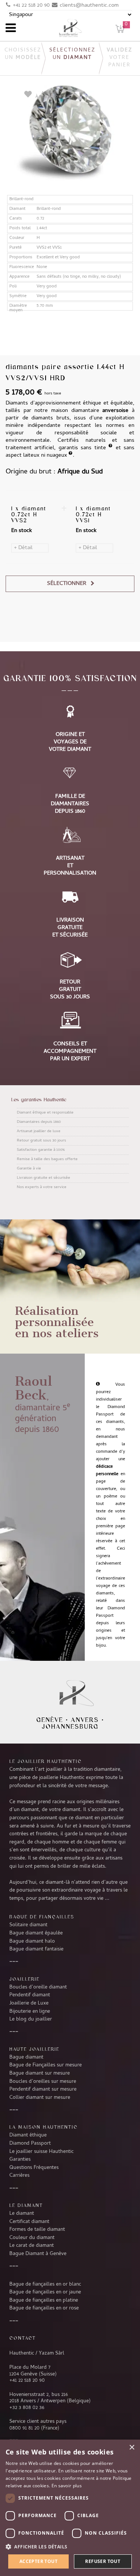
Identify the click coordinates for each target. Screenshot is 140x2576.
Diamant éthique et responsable (45, 1113)
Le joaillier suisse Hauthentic (41, 2152)
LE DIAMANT (26, 2205)
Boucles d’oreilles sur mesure (43, 2082)
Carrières (19, 2176)
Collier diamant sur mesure (40, 2098)
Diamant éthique (28, 2135)
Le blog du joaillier (31, 2019)
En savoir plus (67, 2486)
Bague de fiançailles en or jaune (45, 2292)
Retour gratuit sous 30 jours (41, 1141)
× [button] (132, 2448)
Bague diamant (26, 2057)
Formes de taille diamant (37, 2230)
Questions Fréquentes (34, 2168)
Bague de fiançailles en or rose (44, 2308)
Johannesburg (70, 1726)
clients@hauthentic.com (89, 6)
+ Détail (23, 548)
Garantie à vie (29, 1169)
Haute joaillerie (34, 2049)
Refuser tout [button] (103, 2561)
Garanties (20, 2160)
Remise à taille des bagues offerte (47, 1159)
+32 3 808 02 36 (27, 2408)
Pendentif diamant (30, 1995)
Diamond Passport (30, 2144)
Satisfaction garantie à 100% (41, 1150)
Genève (50, 1720)
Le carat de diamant (32, 2246)
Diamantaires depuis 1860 (39, 1122)
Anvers (85, 1720)
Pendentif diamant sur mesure (43, 2090)
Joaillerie (24, 1979)
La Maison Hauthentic (43, 2127)
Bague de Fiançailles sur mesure (46, 2065)
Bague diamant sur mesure (40, 2073)
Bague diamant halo (32, 1942)
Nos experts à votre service (42, 1187)
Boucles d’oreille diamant (38, 1987)
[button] (70, 2547)
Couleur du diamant (32, 2238)
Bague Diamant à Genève (38, 2254)
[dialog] (70, 2508)
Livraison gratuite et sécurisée (43, 1178)
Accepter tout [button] (38, 2561)
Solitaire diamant (28, 1925)
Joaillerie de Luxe (29, 2003)
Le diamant (22, 2214)
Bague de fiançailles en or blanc (45, 2284)
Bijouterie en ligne (30, 2012)
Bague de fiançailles (42, 1917)
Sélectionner (67, 584)
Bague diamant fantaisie (36, 1949)
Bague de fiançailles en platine (44, 2301)
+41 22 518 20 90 (31, 6)
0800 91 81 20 (24, 2428)
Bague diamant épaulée (36, 1933)
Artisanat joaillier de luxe (39, 1131)
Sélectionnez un (72, 54)
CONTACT (23, 2338)
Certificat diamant (29, 2222)
